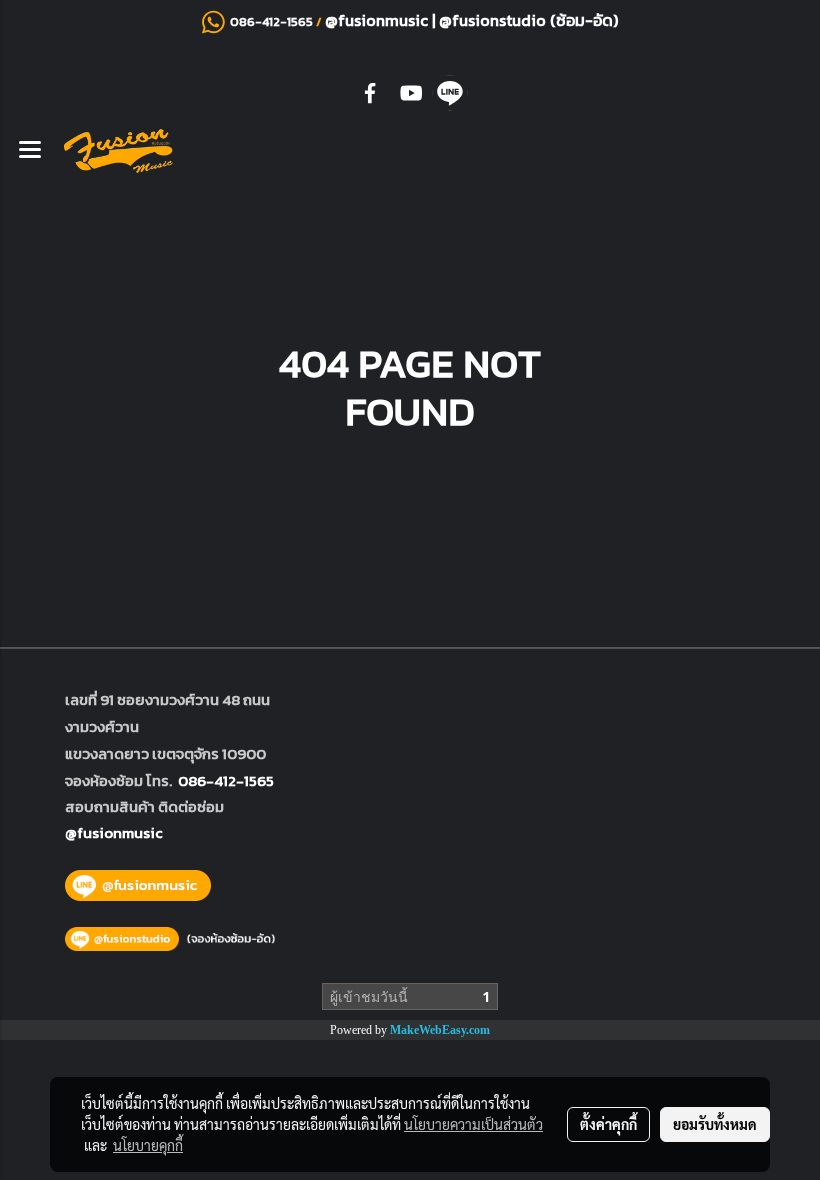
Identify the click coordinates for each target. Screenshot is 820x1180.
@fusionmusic (378, 20)
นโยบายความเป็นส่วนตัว (473, 1124)
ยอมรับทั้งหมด (715, 1124)
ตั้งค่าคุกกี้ (608, 1124)
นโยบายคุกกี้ (148, 1145)
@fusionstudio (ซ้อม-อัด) (528, 20)
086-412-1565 (226, 780)
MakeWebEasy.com (440, 1030)
